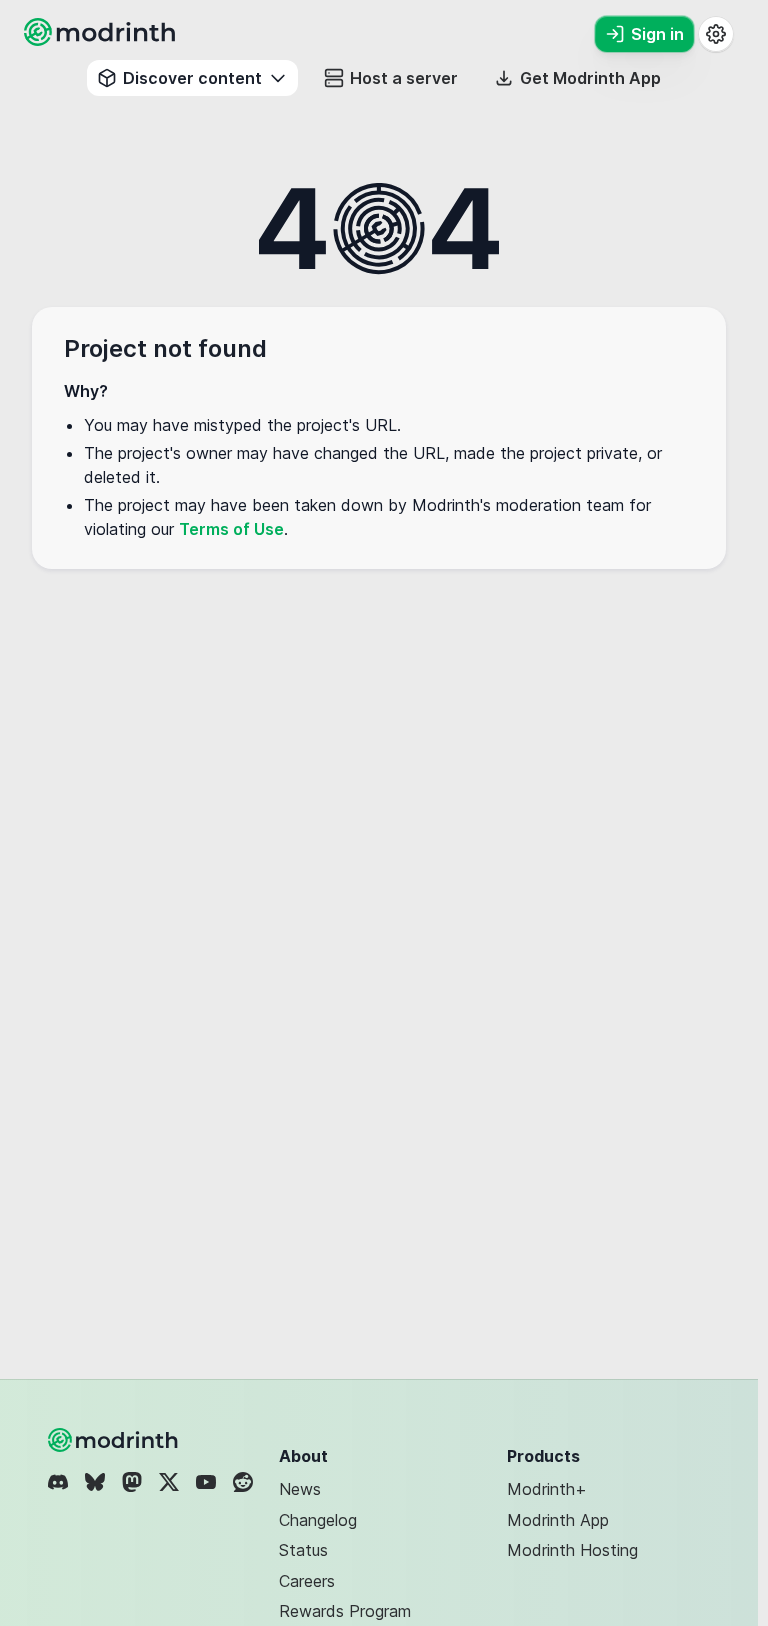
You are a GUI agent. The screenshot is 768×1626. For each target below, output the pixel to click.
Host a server (404, 78)
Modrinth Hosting (572, 1550)
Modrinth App (558, 1520)
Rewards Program (345, 1611)
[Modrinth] (115, 1440)
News (300, 1489)
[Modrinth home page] (102, 40)
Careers (307, 1581)
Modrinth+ (547, 1489)
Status (303, 1550)
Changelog (318, 1520)
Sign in (657, 34)
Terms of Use (231, 529)
